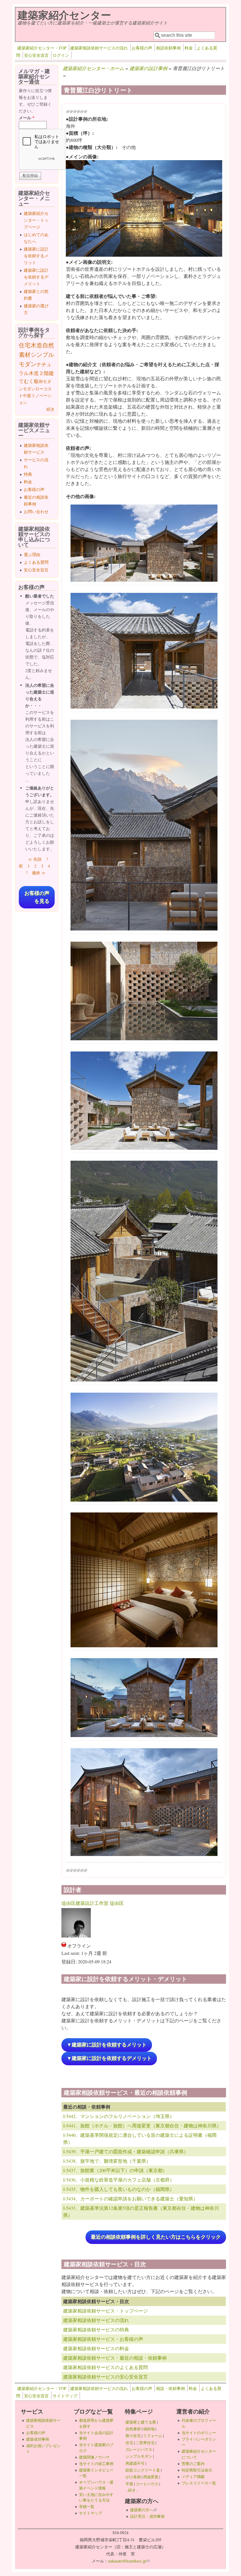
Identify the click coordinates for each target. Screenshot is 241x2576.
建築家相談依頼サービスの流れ (99, 48)
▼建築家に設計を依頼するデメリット (109, 2058)
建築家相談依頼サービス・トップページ (106, 2311)
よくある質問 (36, 562)
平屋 (129, 2484)
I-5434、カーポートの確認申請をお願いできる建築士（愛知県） (130, 2198)
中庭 (27, 395)
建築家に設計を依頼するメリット (36, 256)
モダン (29, 389)
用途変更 (151, 2477)
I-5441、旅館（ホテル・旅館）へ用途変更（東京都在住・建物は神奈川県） (142, 2125)
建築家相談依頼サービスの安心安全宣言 (106, 2377)
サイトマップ (65, 2396)
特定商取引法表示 (197, 2470)
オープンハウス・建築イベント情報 (96, 2485)
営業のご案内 (193, 2464)
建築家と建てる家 (141, 2422)
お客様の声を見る (37, 897)
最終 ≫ (39, 873)
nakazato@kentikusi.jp (129, 2561)
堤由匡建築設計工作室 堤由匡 (93, 1903)
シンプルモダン (139, 2456)
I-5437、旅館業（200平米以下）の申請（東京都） (115, 2170)
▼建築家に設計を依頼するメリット (107, 2045)
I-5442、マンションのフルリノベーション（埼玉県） (119, 2116)
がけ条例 (133, 2477)
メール (27, 118)
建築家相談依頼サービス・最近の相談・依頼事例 (115, 2358)
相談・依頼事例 (170, 2388)
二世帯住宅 (145, 2443)
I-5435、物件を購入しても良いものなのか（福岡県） (119, 2189)
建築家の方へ (143, 2510)
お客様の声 (142, 48)
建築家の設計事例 (148, 68)
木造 (36, 345)
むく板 (31, 381)
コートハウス (147, 2484)
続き (51, 409)
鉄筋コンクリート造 (143, 2470)
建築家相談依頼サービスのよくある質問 (106, 2367)
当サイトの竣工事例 (96, 2464)
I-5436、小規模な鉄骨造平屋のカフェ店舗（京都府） (119, 2180)
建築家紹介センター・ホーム (93, 68)
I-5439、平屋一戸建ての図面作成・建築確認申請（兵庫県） (126, 2151)
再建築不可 (135, 2463)
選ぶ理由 (32, 554)
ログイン (61, 55)
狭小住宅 (133, 2436)
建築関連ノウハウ (94, 2457)
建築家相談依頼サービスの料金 (96, 2348)
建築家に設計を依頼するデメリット (36, 277)
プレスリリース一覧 (199, 2483)
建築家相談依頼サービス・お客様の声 (103, 2339)
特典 (28, 474)
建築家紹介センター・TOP (42, 48)
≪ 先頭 (35, 859)
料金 (189, 48)
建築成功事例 (38, 2439)
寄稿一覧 (87, 2507)
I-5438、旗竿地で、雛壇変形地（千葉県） (107, 2161)
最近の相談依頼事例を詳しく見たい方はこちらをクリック (156, 2237)
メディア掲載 (193, 2477)
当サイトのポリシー (199, 2433)
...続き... (132, 2490)
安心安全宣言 (36, 55)
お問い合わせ (36, 511)
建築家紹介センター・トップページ (36, 220)
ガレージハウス (139, 2449)
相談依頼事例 (168, 48)
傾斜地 (149, 2429)
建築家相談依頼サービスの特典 (96, 2329)
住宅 (25, 345)
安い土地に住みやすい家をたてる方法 (96, 2497)
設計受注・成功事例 (147, 2516)
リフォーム (153, 2436)
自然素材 (133, 2429)
